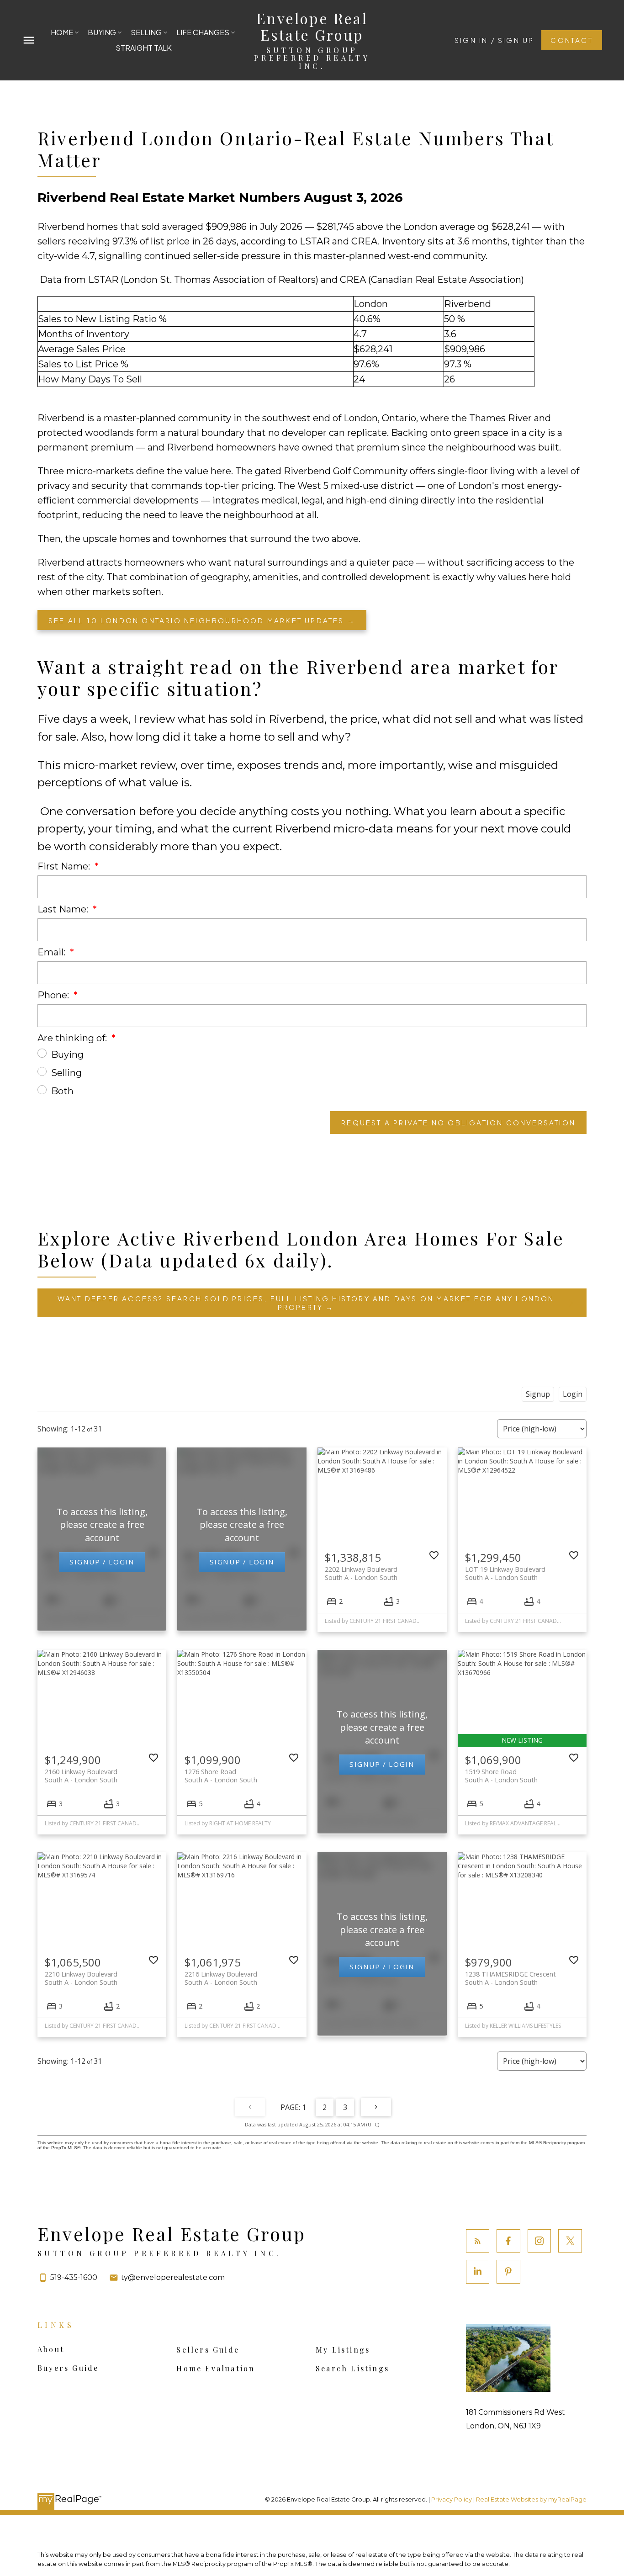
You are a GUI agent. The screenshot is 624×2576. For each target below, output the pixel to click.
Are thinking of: (73, 1038)
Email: (53, 952)
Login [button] (573, 1394)
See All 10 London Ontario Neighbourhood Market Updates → (202, 620)
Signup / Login (102, 1562)
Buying (67, 1055)
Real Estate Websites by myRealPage (531, 2499)
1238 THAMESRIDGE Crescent (510, 1978)
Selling (66, 1073)
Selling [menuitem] (146, 32)
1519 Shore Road (501, 1776)
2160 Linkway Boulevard (81, 1776)
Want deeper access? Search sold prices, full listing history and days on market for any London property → (306, 1303)
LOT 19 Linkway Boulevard (505, 1573)
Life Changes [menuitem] (203, 32)
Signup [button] (538, 1394)
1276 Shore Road (221, 1776)
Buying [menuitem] (102, 32)
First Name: (65, 866)
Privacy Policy (452, 2499)
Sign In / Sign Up (494, 40)
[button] (494, 40)
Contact (571, 40)
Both (62, 1091)
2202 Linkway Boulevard (361, 1573)
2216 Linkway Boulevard (221, 1978)
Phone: (54, 995)
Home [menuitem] (62, 32)
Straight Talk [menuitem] (144, 48)
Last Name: (64, 909)
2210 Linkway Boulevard (81, 1978)
